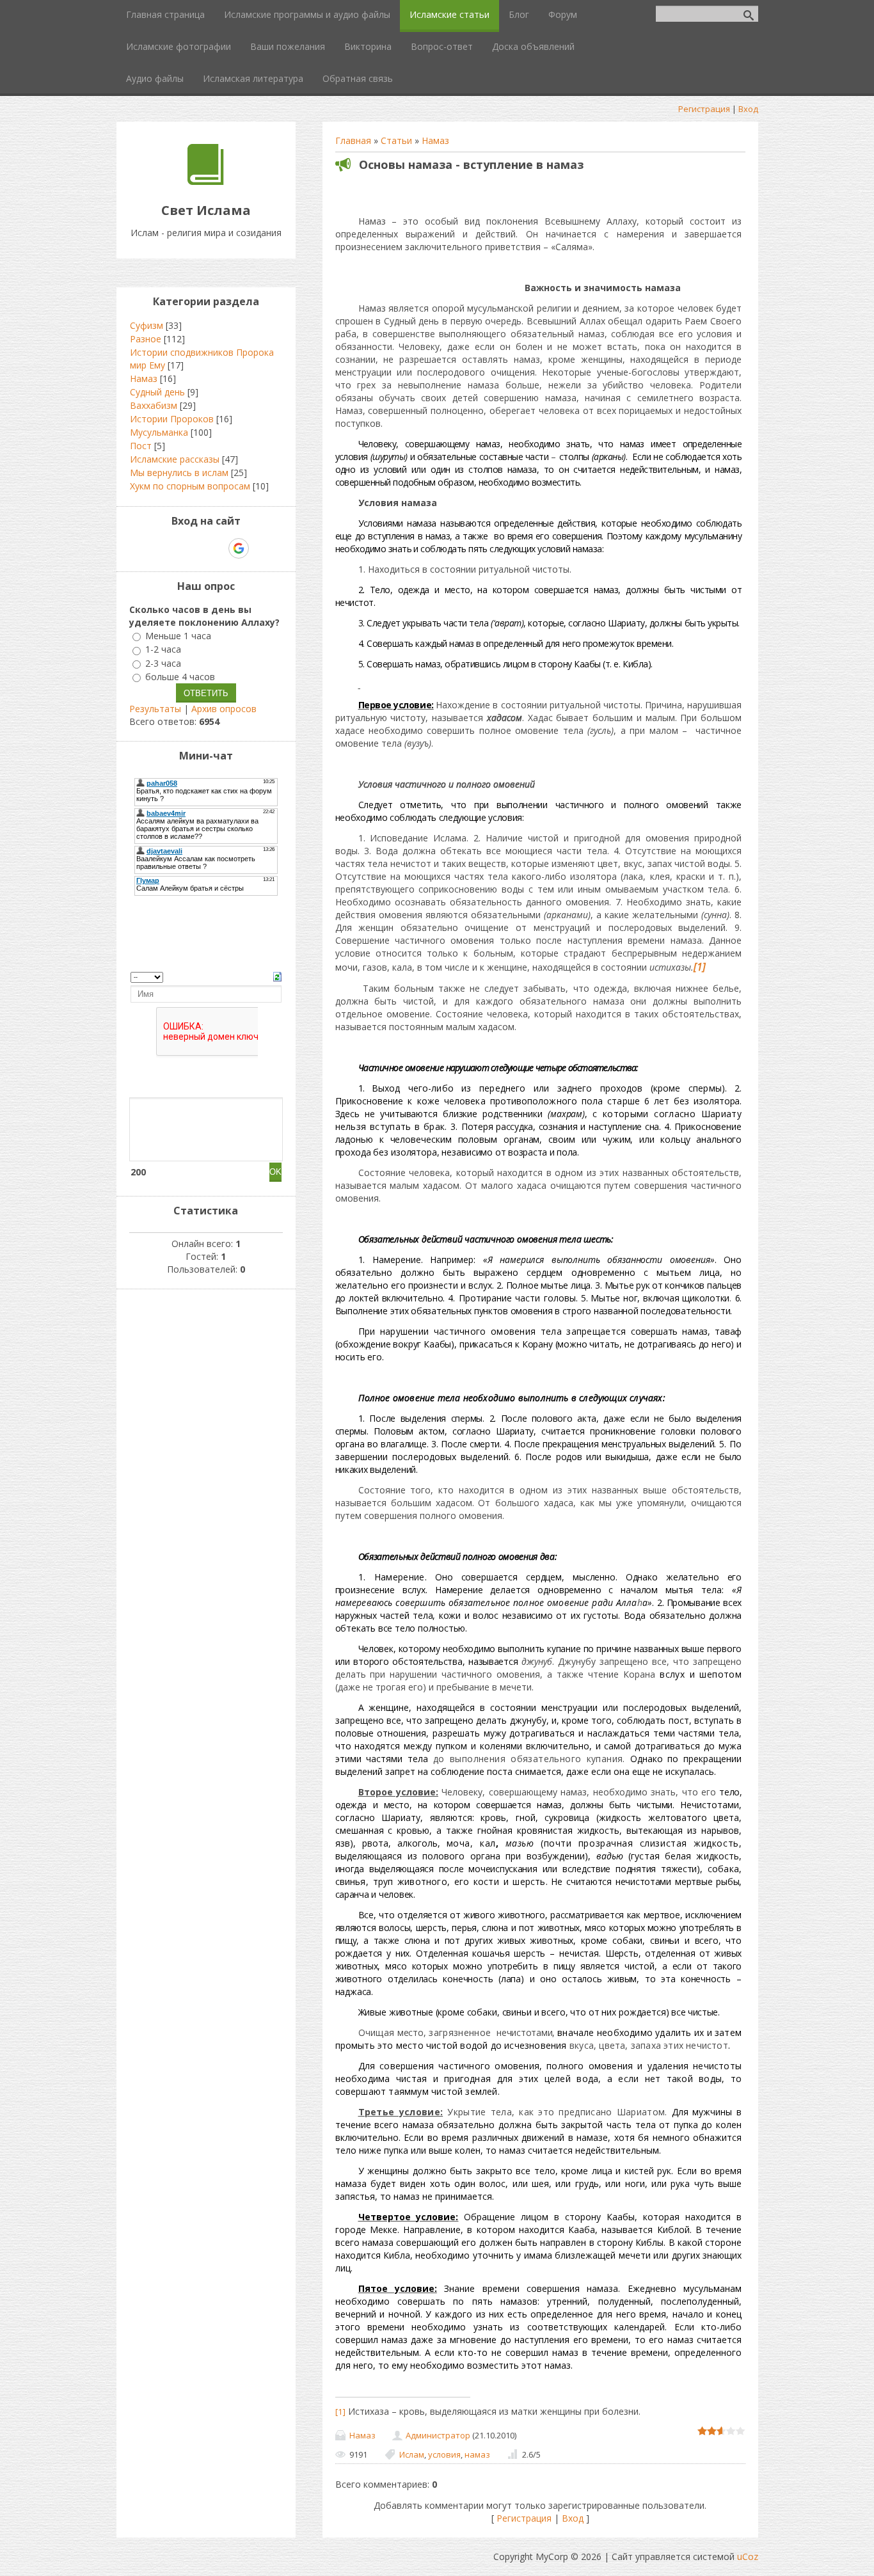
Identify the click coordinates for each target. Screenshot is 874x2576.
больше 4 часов (180, 677)
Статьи (396, 140)
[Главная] (206, 181)
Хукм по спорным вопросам (190, 486)
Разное (146, 339)
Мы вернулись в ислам (179, 473)
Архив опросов (224, 709)
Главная (353, 140)
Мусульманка (159, 432)
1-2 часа (163, 650)
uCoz (748, 2556)
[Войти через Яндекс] (216, 548)
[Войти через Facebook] (195, 548)
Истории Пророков (172, 419)
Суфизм (147, 325)
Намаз (435, 140)
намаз (477, 2454)
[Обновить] (277, 975)
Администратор (438, 2435)
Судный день (157, 392)
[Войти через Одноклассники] (261, 548)
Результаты (155, 709)
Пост (141, 446)
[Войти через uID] (151, 548)
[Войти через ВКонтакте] (173, 548)
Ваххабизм (154, 405)
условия (444, 2454)
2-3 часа (163, 663)
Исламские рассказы (175, 459)
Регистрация (704, 109)
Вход (748, 109)
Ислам (412, 2454)
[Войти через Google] (239, 548)
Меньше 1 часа (178, 636)
